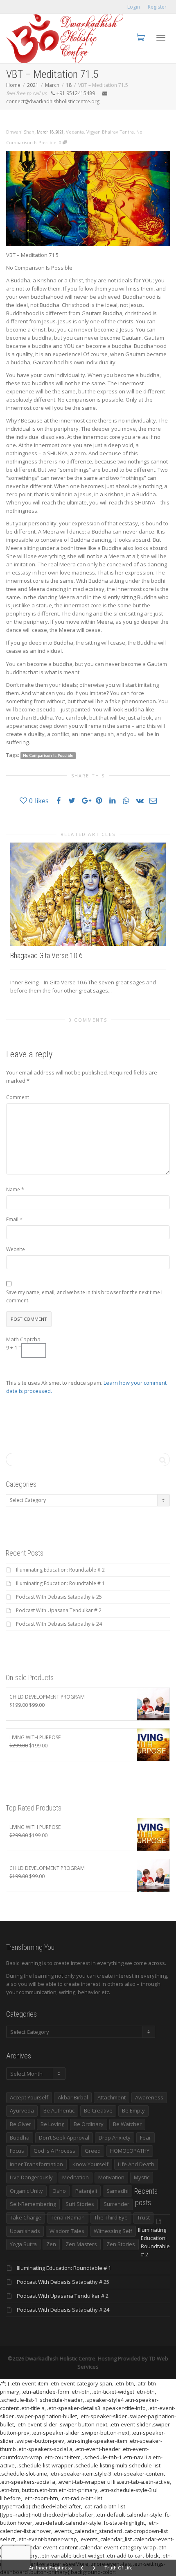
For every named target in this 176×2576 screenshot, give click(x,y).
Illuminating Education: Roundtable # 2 (60, 1570)
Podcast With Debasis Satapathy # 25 (59, 1597)
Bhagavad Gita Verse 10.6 (46, 955)
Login (134, 7)
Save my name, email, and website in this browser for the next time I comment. (84, 1296)
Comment (18, 1097)
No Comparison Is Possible (48, 755)
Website (16, 1249)
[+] (88, 894)
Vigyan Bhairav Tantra (110, 132)
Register (157, 7)
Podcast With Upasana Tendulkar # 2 (59, 1610)
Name (13, 1189)
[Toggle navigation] (161, 38)
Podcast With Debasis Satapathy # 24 (59, 1624)
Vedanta (75, 132)
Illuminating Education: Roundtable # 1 (60, 1583)
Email (12, 1219)
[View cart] (140, 37)
